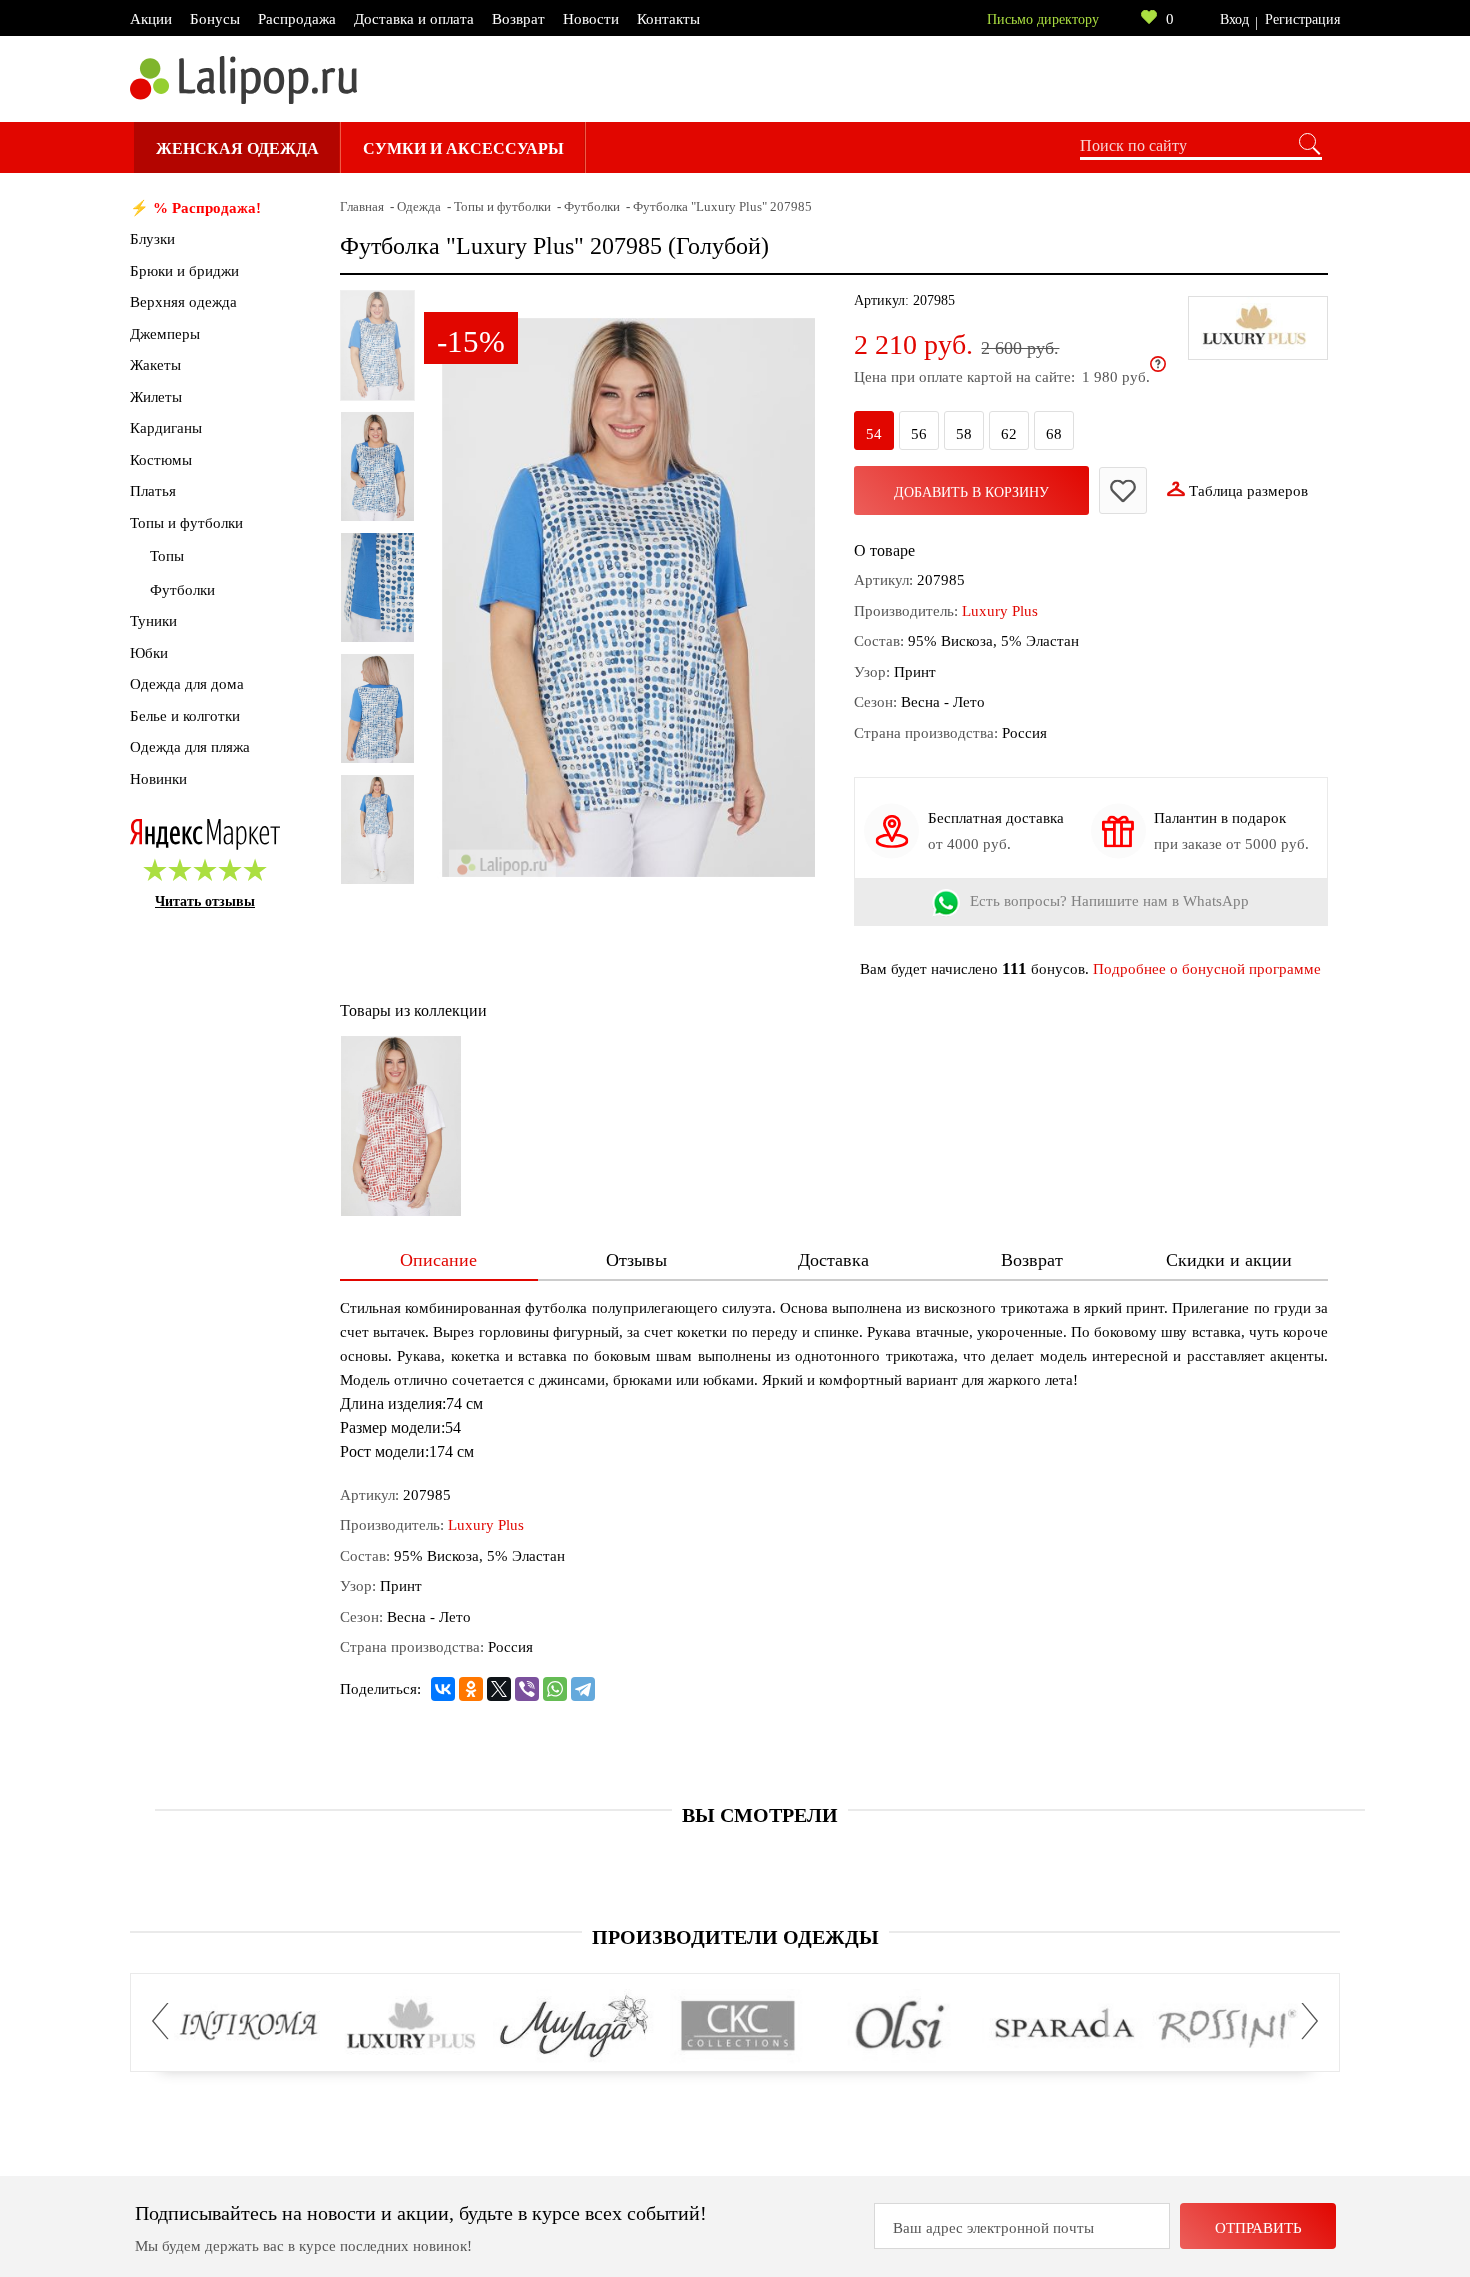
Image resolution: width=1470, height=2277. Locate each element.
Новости (591, 19)
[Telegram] (583, 1689)
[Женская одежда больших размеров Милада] (574, 2026)
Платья (153, 491)
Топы (167, 556)
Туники (153, 621)
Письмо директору (1043, 19)
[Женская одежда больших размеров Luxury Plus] (411, 2026)
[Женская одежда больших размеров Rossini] (1226, 2026)
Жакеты (155, 365)
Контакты (668, 19)
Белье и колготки (185, 716)
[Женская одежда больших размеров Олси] (900, 2026)
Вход (1234, 19)
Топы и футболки (186, 523)
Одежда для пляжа (190, 747)
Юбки (149, 653)
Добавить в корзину (971, 492)
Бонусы (215, 19)
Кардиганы (166, 428)
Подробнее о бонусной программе (1207, 969)
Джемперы (165, 334)
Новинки (158, 779)
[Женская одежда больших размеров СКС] (737, 2026)
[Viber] (527, 1689)
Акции (151, 19)
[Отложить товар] (1123, 490)
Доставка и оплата (414, 19)
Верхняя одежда (183, 302)
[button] (166, 2021)
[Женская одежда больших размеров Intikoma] (248, 2026)
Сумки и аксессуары (463, 148)
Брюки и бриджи (184, 271)
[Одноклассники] (471, 1689)
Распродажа (297, 19)
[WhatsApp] (555, 1689)
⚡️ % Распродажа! (195, 208)
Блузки (152, 239)
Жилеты (156, 397)
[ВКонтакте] (443, 1689)
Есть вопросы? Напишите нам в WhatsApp (1109, 902)
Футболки (182, 590)
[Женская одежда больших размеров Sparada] (1063, 2026)
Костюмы (161, 460)
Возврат (518, 19)
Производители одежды (735, 1937)
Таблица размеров (1248, 491)
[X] (499, 1689)
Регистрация (1302, 19)
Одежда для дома (187, 684)
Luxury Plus (1000, 611)
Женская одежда (237, 148)
